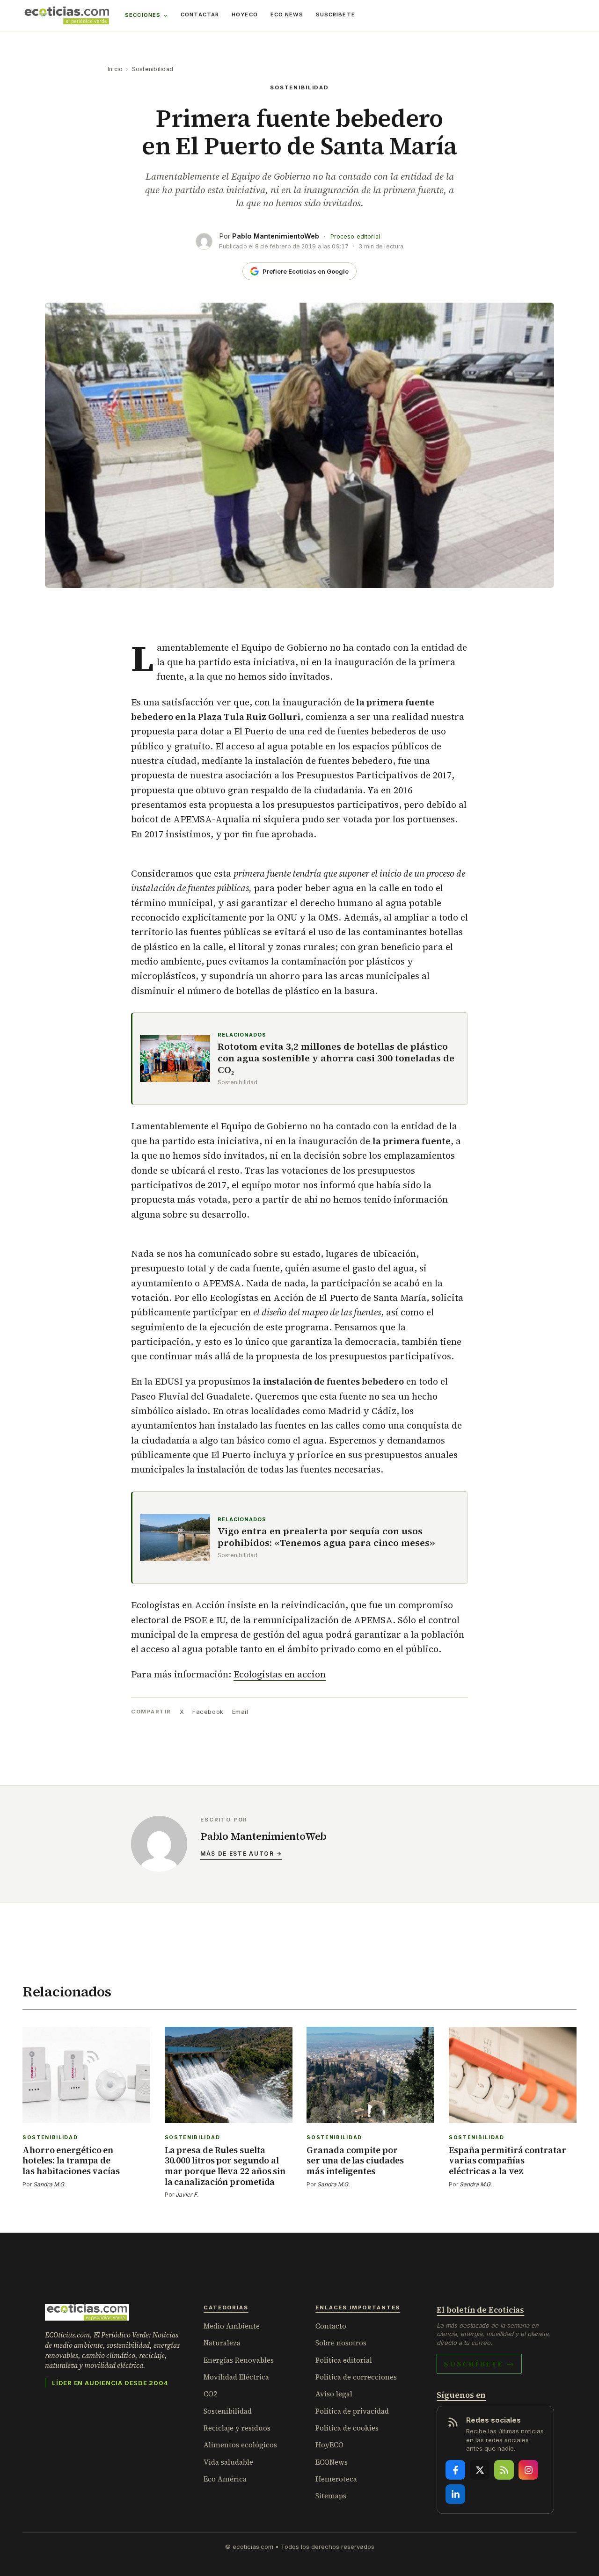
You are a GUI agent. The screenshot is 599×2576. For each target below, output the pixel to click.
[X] (480, 2470)
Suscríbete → (479, 2364)
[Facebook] (455, 2470)
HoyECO (245, 15)
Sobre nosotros (341, 2343)
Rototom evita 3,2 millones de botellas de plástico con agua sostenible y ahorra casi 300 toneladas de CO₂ (336, 1058)
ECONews (332, 2462)
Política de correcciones (356, 2377)
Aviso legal (334, 2394)
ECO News (287, 15)
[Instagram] (528, 2470)
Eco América (225, 2479)
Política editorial (344, 2360)
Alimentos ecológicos (240, 2445)
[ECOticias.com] (67, 15)
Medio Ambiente (232, 2326)
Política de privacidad (352, 2411)
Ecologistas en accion (280, 1674)
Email (240, 1712)
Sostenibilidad (153, 69)
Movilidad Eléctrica (236, 2377)
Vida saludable (228, 2462)
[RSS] (504, 2470)
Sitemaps (331, 2496)
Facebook (208, 1712)
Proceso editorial (355, 236)
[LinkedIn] (455, 2494)
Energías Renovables (239, 2360)
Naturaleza (222, 2343)
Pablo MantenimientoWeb (276, 236)
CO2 (210, 2394)
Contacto (331, 2326)
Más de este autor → (241, 1854)
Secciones (143, 15)
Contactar (200, 15)
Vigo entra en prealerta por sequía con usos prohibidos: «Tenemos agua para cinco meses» (326, 1537)
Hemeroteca (336, 2479)
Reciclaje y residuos (237, 2428)
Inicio (115, 69)
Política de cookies (347, 2428)
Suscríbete (336, 15)
